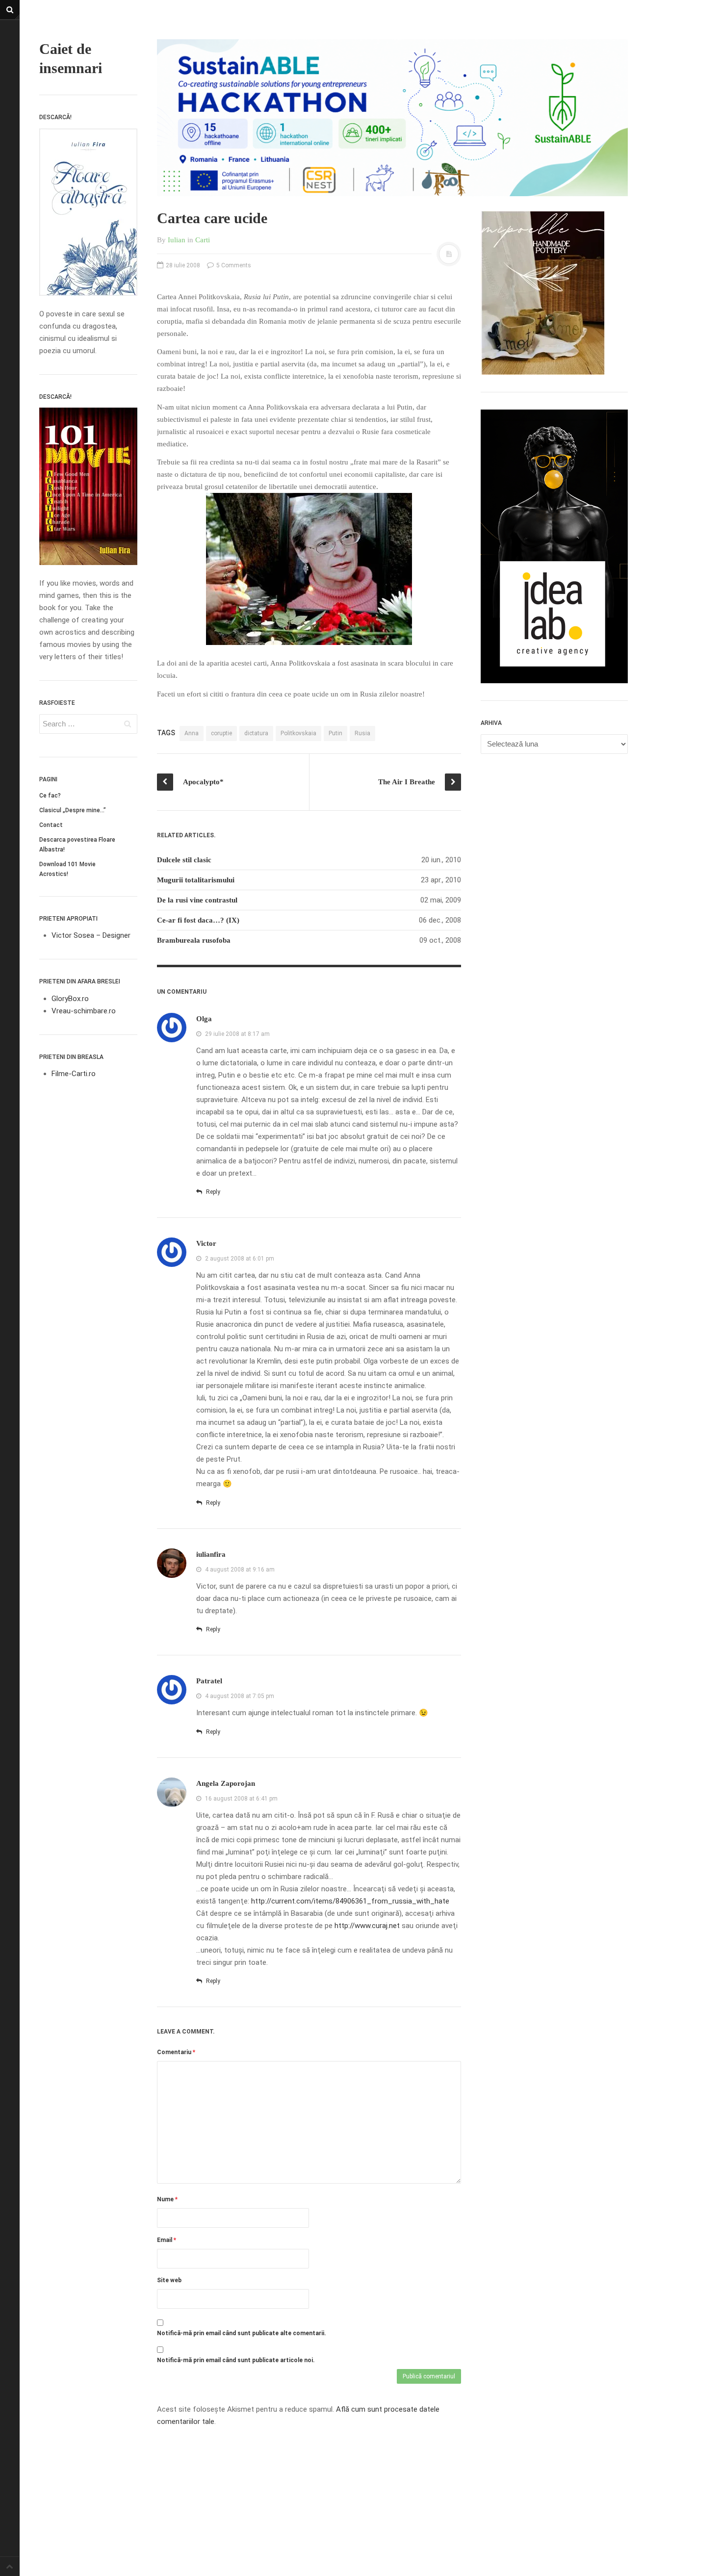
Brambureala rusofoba (194, 940)
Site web (169, 2280)
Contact (51, 825)
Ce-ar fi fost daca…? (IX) (198, 920)
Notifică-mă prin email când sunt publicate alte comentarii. (242, 2333)
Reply (212, 1192)
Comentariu (176, 2052)
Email (167, 2240)
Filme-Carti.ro (74, 1074)
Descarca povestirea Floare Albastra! (77, 845)
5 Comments (233, 265)
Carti (203, 240)
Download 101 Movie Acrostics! (67, 869)
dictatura (256, 733)
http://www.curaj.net (367, 1926)
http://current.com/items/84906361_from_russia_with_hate (350, 1901)
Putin (335, 733)
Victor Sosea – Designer (91, 935)
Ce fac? (50, 796)
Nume (167, 2199)
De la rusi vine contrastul (197, 900)
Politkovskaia (298, 733)
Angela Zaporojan (226, 1783)
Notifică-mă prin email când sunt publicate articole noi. (236, 2360)
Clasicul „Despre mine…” (73, 810)
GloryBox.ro (70, 999)
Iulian (177, 240)
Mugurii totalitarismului (196, 880)
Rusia (362, 733)
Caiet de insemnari (71, 58)
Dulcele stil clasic (184, 860)
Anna (192, 733)
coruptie (221, 733)
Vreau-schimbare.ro (84, 1011)
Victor (206, 1243)
